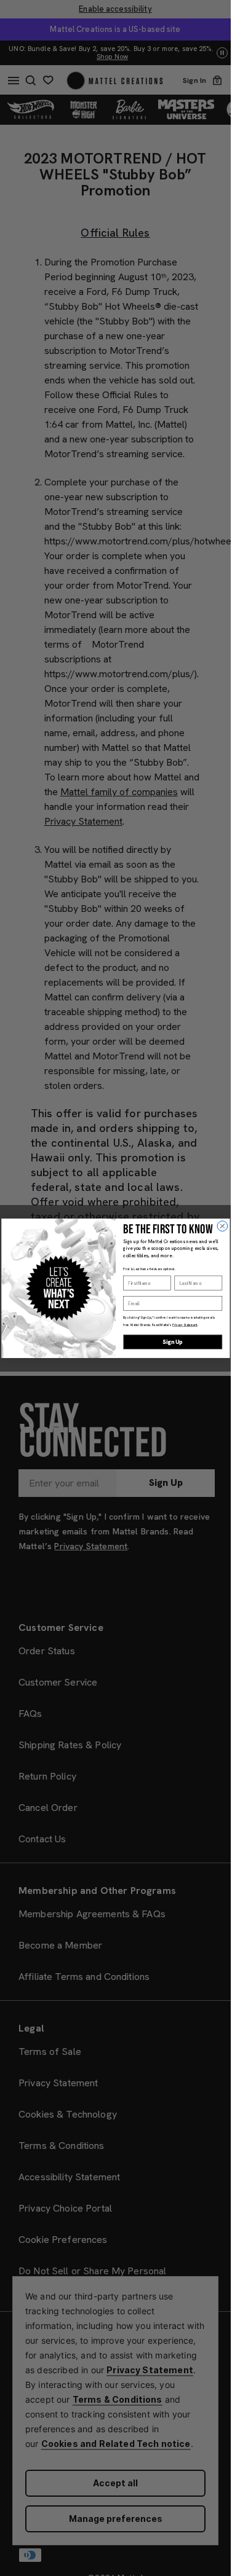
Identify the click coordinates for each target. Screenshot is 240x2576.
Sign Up (173, 1341)
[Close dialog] (222, 1226)
